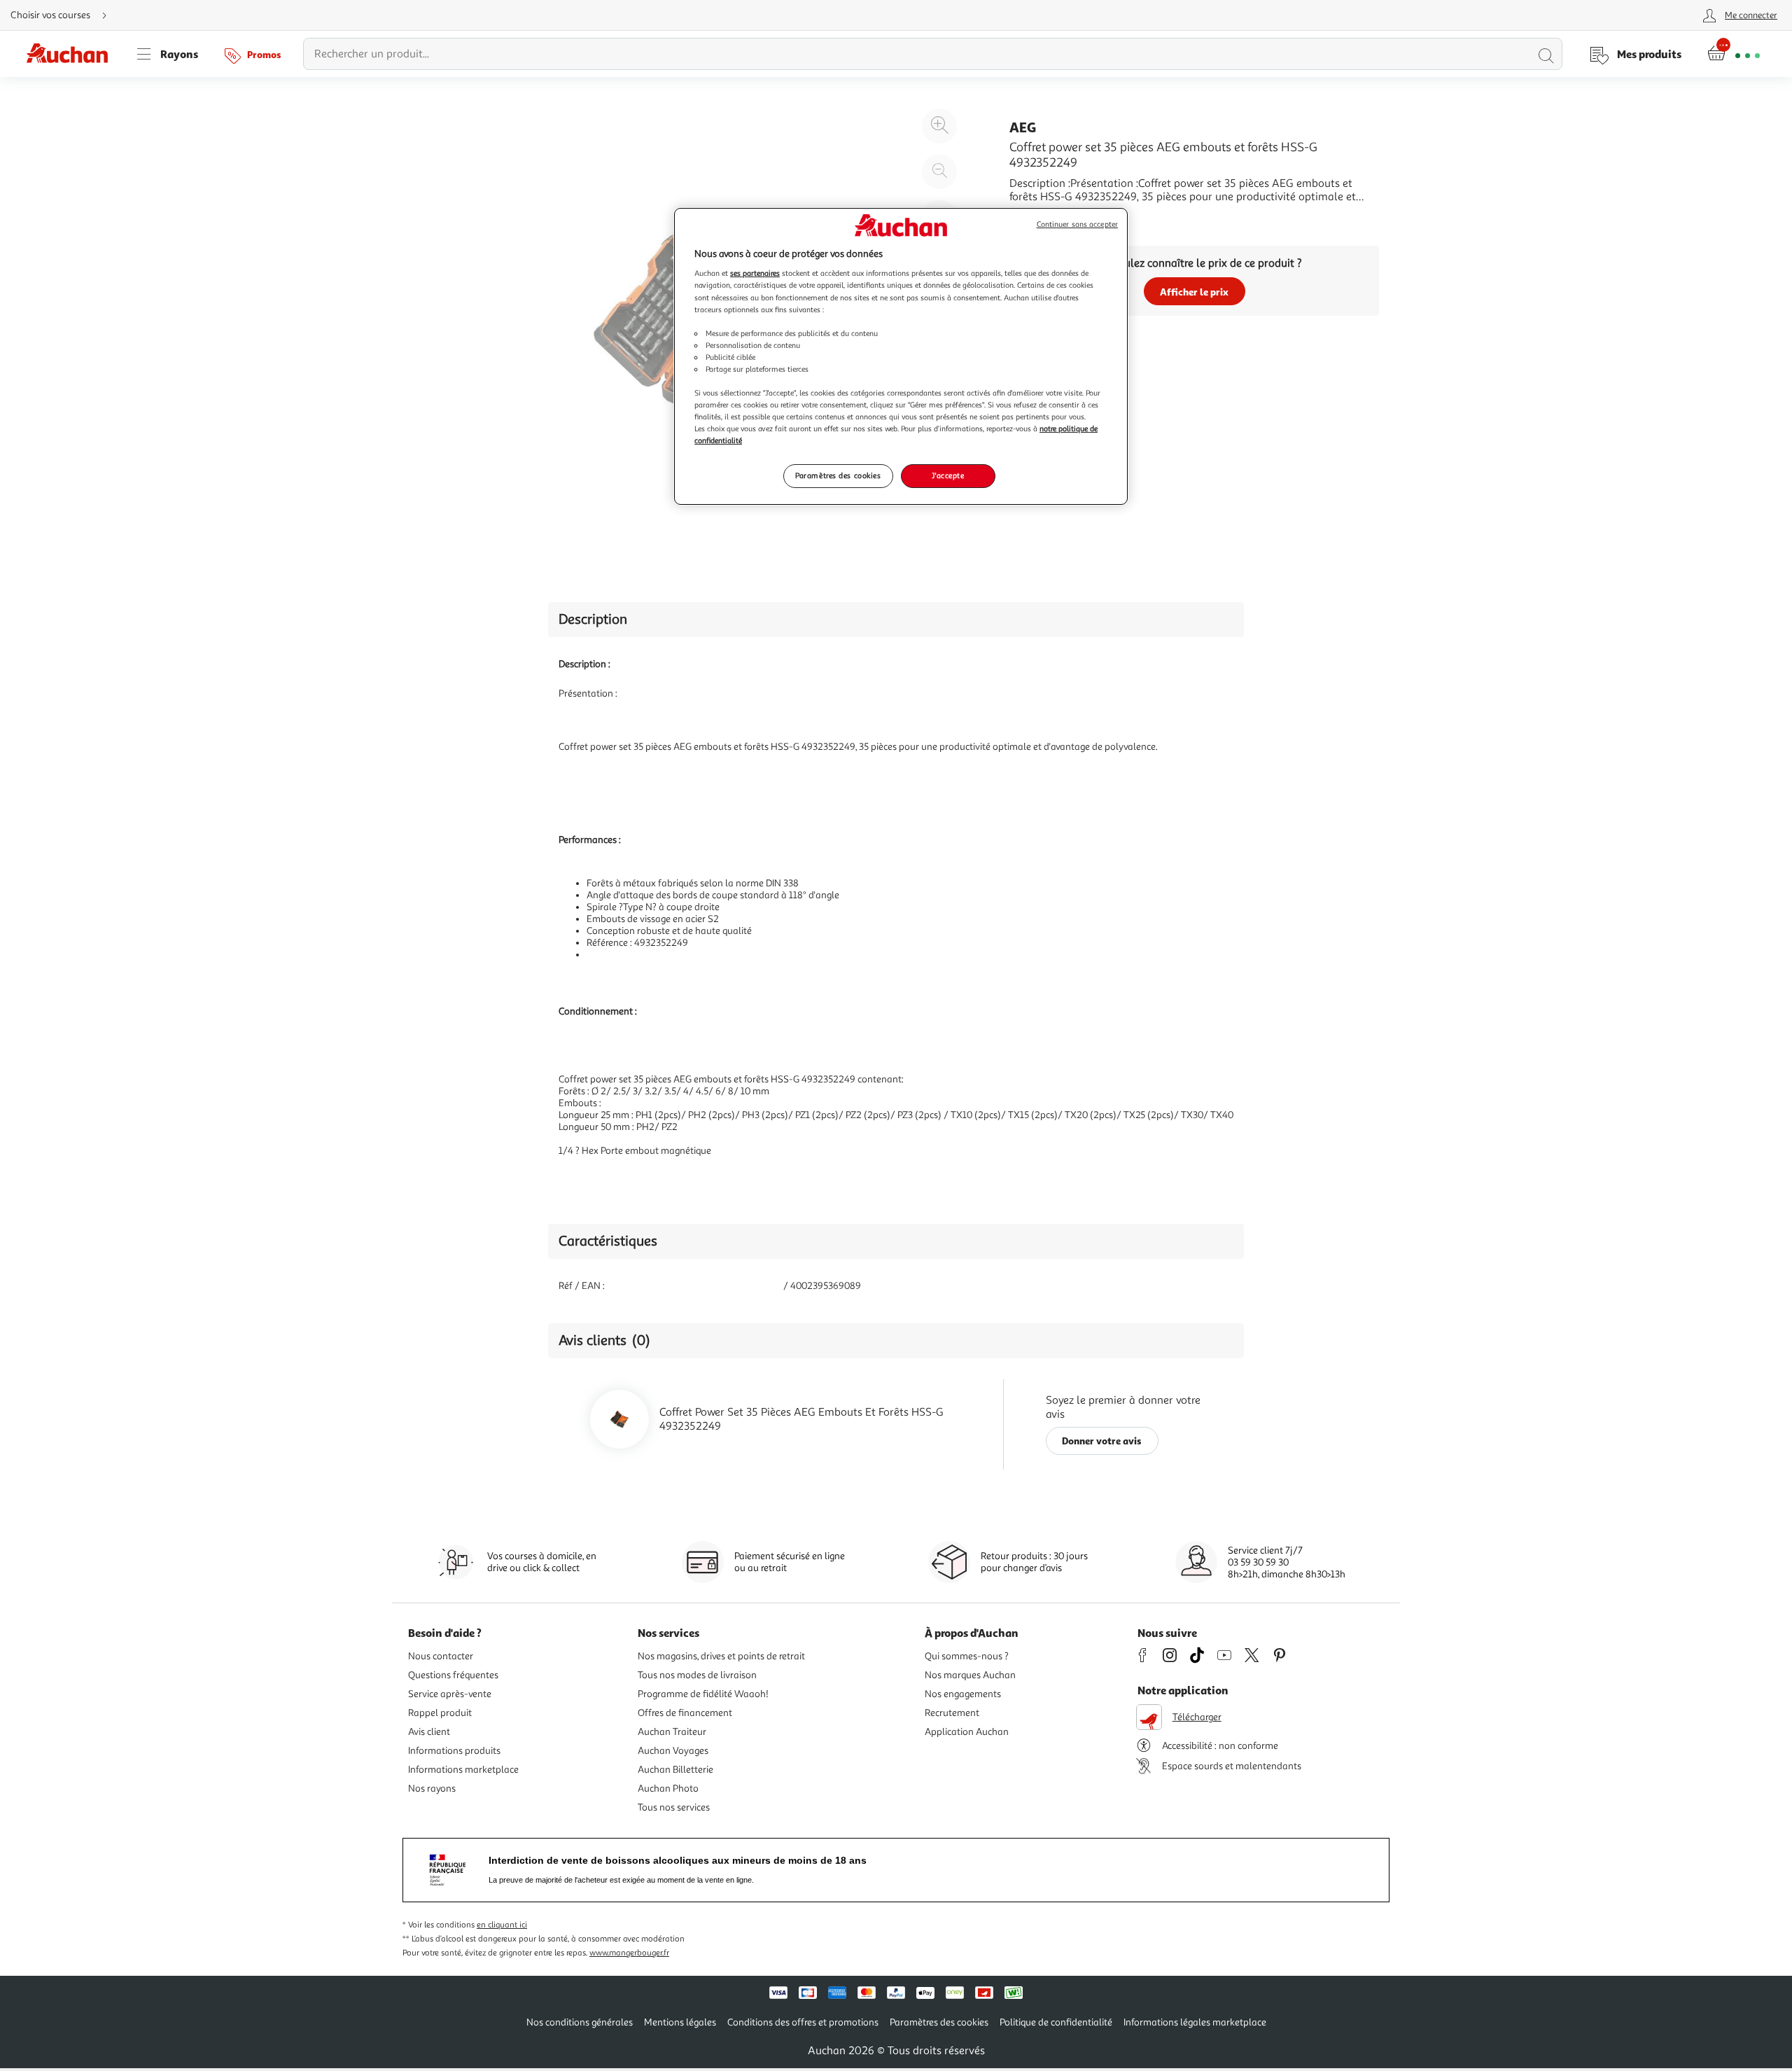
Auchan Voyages (673, 1751)
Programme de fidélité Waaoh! (703, 1694)
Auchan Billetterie (675, 1770)
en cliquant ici (502, 1925)
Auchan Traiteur (672, 1732)
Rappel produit (440, 1713)
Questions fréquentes (453, 1675)
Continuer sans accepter (1077, 224)
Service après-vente (450, 1694)
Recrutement (952, 1713)
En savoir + (1036, 218)
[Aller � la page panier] (1734, 54)
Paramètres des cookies (838, 475)
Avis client (429, 1732)
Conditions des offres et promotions (803, 2022)
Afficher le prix (1194, 292)
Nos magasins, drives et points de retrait (721, 1656)
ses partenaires (755, 273)
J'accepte (948, 475)
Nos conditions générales (580, 2022)
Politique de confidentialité (1056, 2022)
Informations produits (454, 1751)
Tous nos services (674, 1807)
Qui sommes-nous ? (967, 1656)
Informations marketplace (463, 1770)
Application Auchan (967, 1732)
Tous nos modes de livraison (697, 1675)
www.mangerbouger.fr (629, 1953)
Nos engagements (963, 1694)
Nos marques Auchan (970, 1675)
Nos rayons (432, 1788)
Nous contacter (441, 1656)
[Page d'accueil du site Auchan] (72, 54)
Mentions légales (680, 2022)
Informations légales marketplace (1195, 2022)
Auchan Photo (668, 1788)
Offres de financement (685, 1713)
